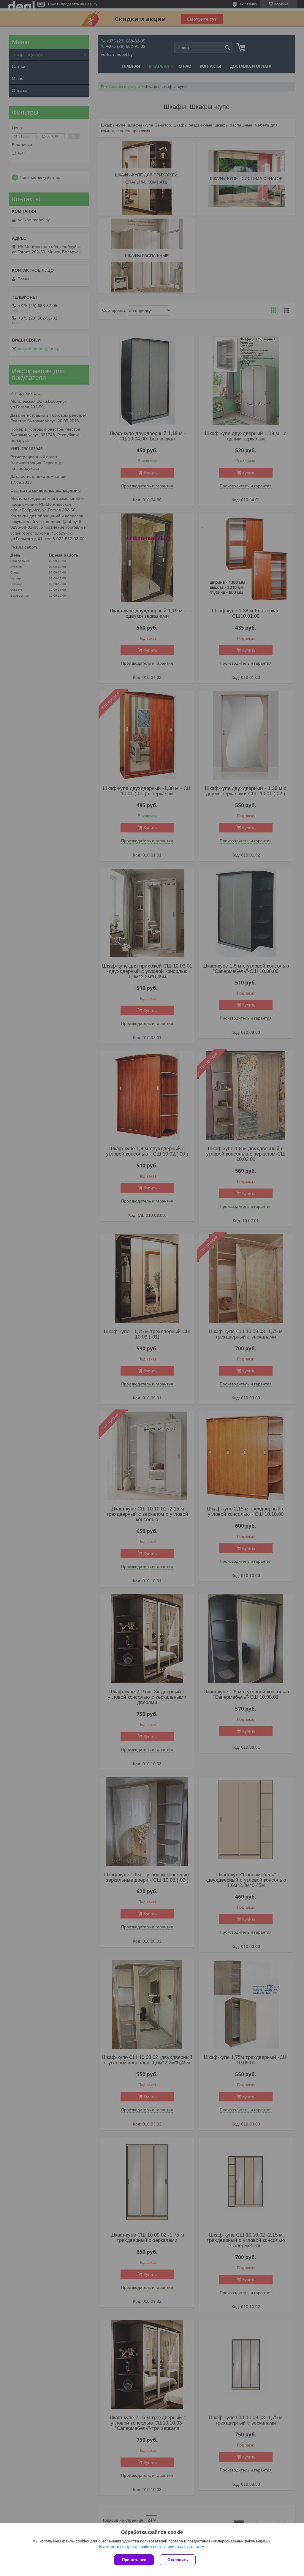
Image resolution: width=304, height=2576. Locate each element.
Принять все (134, 2560)
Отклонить (178, 2560)
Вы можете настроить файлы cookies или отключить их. (150, 2547)
